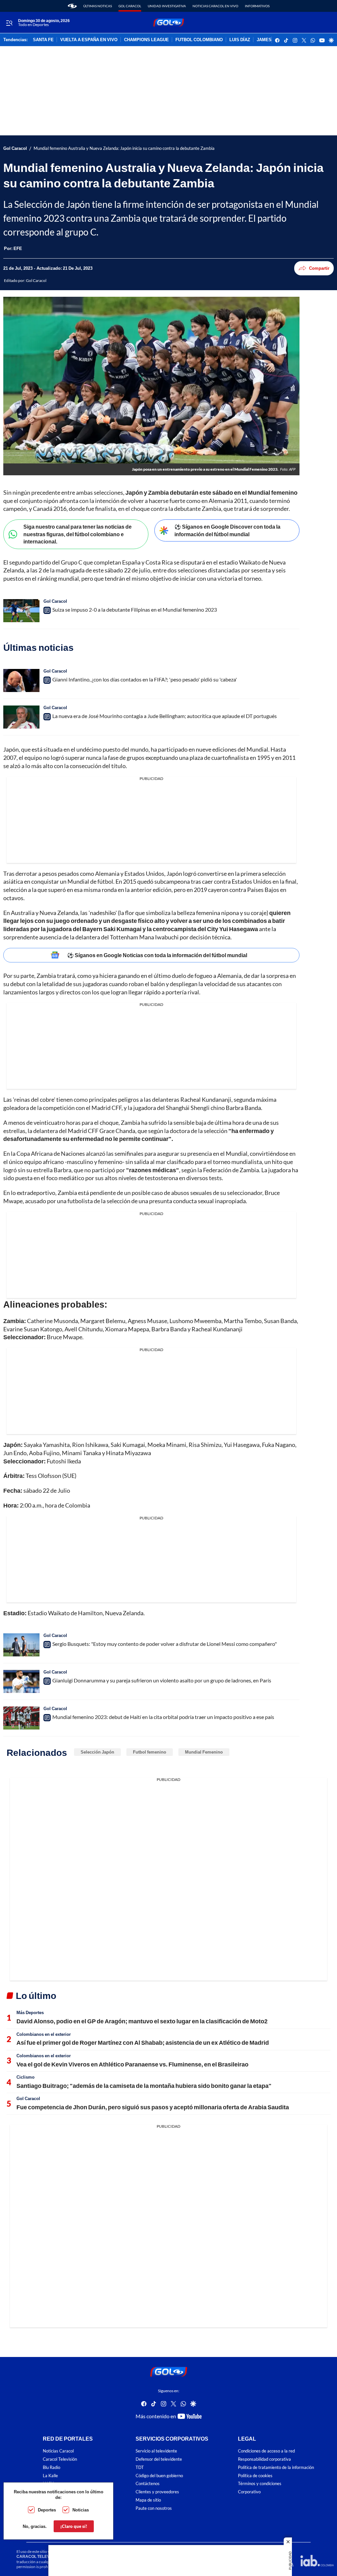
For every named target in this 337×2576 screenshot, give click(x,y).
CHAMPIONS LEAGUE (146, 40)
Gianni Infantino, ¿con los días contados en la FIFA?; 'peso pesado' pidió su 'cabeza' (145, 679)
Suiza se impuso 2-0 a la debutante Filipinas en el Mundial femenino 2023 (135, 609)
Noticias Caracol (58, 2451)
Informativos (257, 6)
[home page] (72, 6)
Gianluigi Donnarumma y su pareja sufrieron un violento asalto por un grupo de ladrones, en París (162, 1680)
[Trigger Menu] (9, 23)
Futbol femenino (150, 1752)
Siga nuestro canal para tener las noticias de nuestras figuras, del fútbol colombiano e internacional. (78, 534)
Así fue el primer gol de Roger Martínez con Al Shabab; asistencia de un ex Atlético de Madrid (143, 2042)
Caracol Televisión (60, 2459)
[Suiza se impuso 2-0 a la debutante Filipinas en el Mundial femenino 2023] (21, 611)
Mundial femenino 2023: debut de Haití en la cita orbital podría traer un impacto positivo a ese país (163, 1717)
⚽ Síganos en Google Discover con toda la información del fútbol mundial (227, 530)
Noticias (81, 2510)
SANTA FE (43, 40)
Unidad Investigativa (167, 6)
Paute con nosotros (154, 2508)
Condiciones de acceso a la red (266, 2451)
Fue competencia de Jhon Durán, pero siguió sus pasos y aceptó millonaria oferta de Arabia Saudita (153, 2107)
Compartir (319, 268)
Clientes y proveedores (157, 2492)
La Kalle (50, 2476)
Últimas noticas (98, 6)
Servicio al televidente (156, 2451)
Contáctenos (148, 2484)
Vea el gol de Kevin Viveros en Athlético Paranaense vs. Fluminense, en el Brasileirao (132, 2064)
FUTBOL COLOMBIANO (199, 40)
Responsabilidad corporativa (264, 2459)
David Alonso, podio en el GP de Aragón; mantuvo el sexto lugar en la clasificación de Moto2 (142, 2021)
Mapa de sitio (148, 2500)
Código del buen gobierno (159, 2476)
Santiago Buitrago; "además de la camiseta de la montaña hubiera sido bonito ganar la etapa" (144, 2086)
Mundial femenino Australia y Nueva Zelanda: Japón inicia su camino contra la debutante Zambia (124, 148)
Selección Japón (97, 1752)
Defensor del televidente (159, 2459)
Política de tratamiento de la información (276, 2467)
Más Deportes (30, 2012)
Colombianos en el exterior (44, 2034)
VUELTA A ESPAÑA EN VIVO (89, 40)
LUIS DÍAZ (240, 40)
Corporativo (249, 2492)
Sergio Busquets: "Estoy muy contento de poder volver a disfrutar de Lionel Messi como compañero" (165, 1644)
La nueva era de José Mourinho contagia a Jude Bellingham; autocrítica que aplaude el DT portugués (165, 716)
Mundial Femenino (204, 1752)
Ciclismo (26, 2077)
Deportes (47, 2510)
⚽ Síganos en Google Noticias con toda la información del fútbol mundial (157, 955)
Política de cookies (255, 2476)
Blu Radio (52, 2467)
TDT (140, 2467)
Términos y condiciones (260, 2484)
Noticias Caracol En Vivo (215, 6)
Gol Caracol (130, 6)
